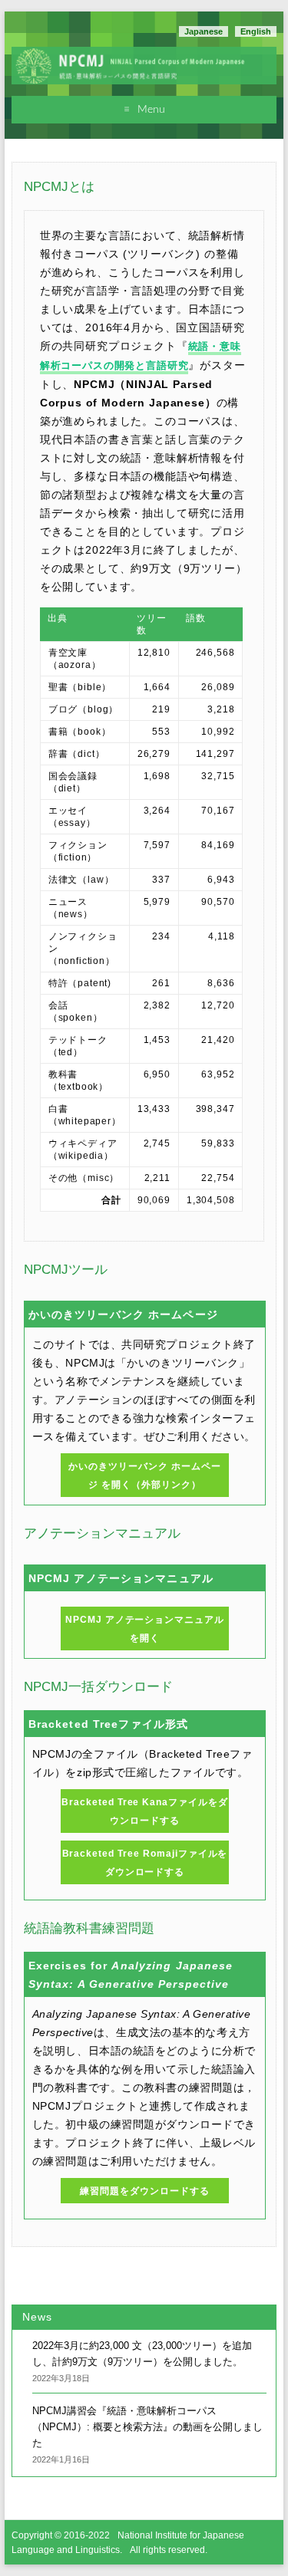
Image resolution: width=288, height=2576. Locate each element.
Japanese (204, 31)
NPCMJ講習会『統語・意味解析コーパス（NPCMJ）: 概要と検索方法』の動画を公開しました (147, 2427)
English (256, 31)
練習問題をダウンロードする (144, 2191)
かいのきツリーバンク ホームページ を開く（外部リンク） (144, 1476)
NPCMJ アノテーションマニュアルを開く (145, 1629)
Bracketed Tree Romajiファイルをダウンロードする (145, 1863)
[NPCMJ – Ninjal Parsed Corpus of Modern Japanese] (144, 55)
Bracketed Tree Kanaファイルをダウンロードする (145, 1811)
